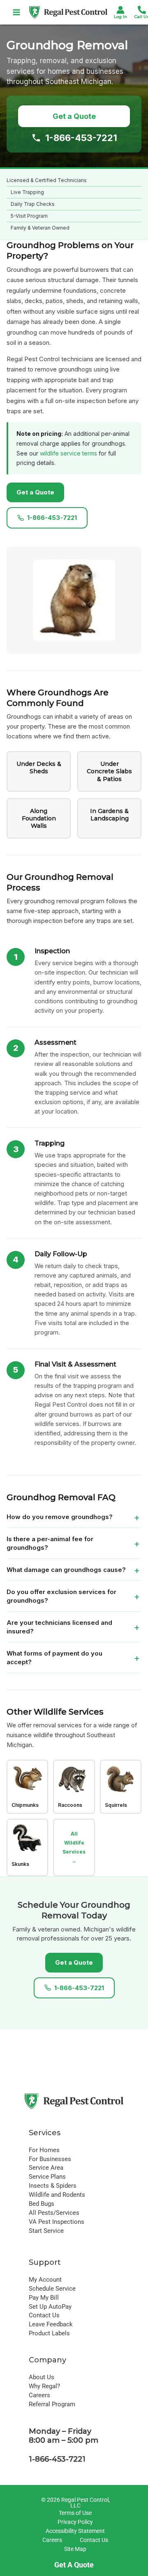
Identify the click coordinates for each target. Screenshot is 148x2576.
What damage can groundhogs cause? (66, 1570)
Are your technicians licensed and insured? (59, 1627)
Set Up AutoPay (50, 2307)
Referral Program (52, 2404)
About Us (42, 2377)
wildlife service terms (68, 453)
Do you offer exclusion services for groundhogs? (61, 1596)
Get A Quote (74, 2565)
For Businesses (50, 2159)
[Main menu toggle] (17, 12)
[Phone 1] (142, 10)
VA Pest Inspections (57, 2222)
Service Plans (47, 2177)
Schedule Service (52, 2289)
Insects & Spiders (53, 2186)
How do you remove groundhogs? (60, 1517)
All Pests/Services (54, 2213)
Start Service (46, 2231)
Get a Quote (74, 116)
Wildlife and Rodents (57, 2195)
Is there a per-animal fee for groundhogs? (50, 1543)
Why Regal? (44, 2386)
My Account (45, 2280)
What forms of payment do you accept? (54, 1658)
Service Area (46, 2168)
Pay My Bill (44, 2298)
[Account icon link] (120, 10)
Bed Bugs (42, 2204)
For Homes (44, 2150)
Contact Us (44, 2315)
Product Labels (49, 2333)
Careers (39, 2395)
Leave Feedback (51, 2324)
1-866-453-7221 (81, 138)
